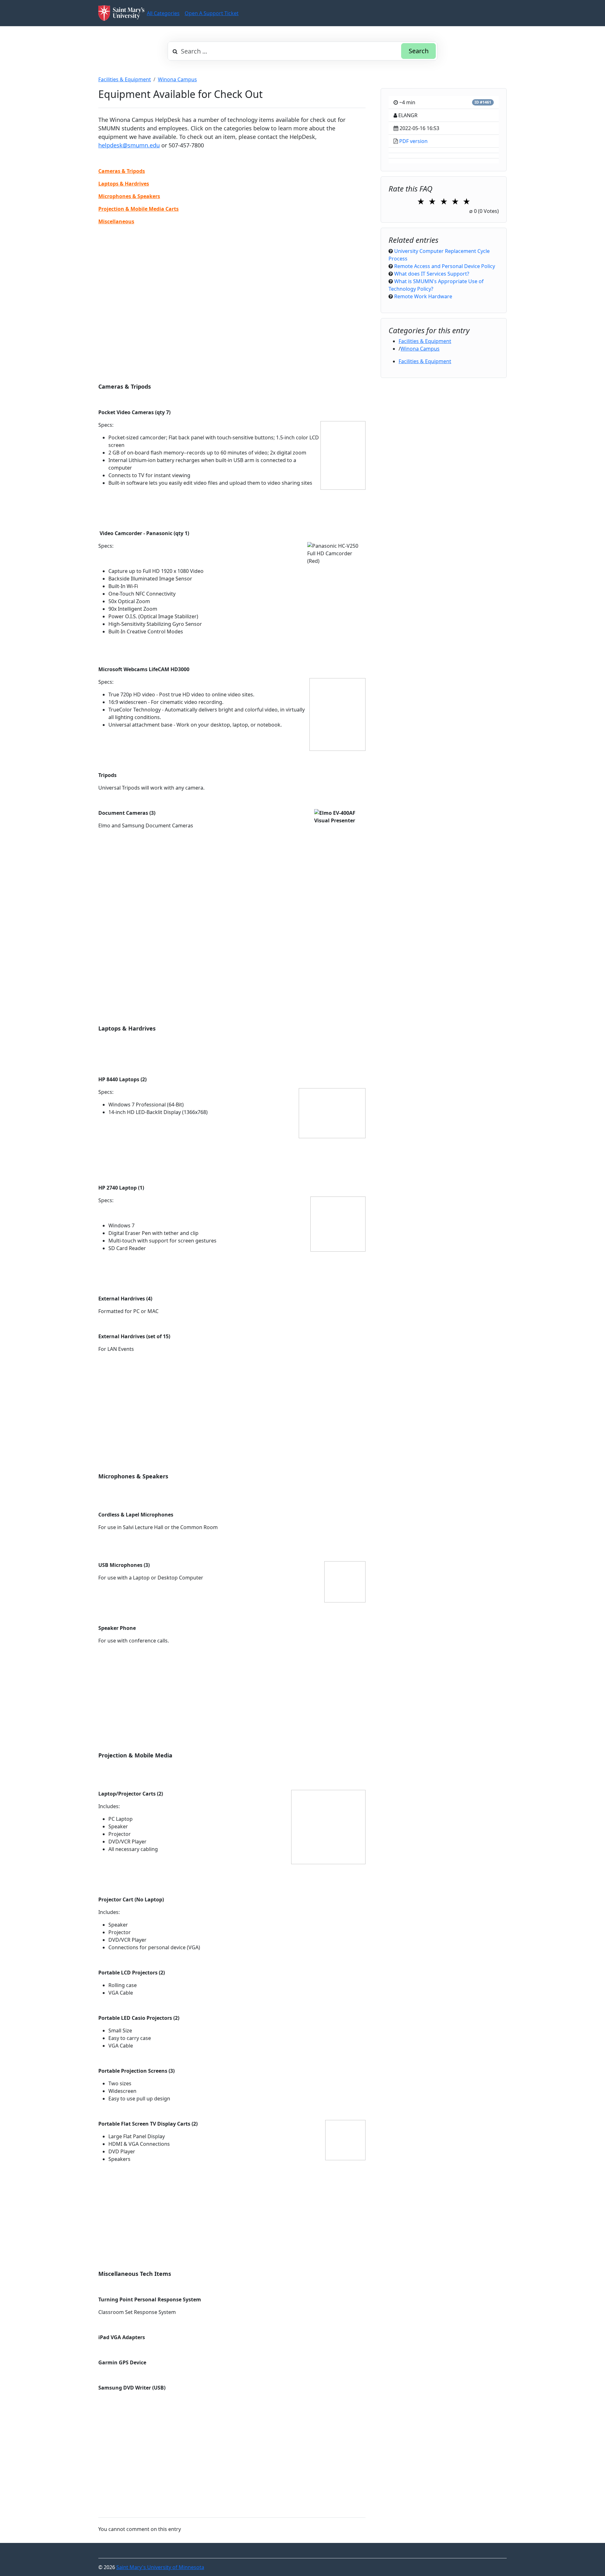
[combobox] (302, 51)
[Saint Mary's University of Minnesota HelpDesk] (121, 13)
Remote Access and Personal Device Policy (445, 266)
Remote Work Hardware (423, 296)
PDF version (413, 141)
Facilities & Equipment (125, 79)
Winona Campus (177, 79)
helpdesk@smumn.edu (129, 145)
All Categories (163, 13)
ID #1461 (483, 102)
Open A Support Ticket (212, 13)
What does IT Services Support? (432, 274)
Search (419, 51)
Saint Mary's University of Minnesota (160, 2567)
